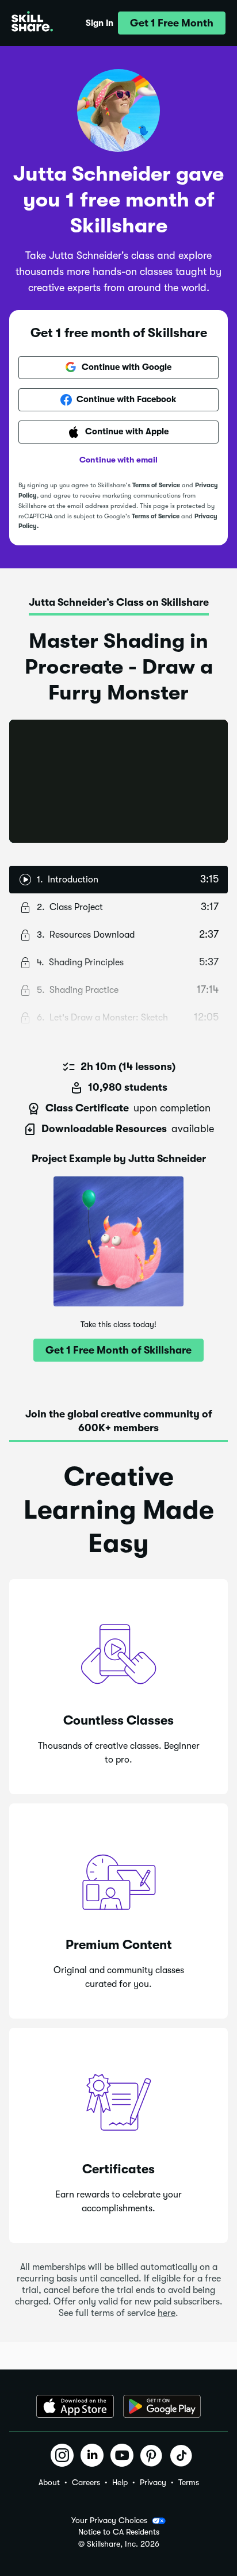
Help (120, 2482)
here (167, 2313)
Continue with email (118, 460)
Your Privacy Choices (109, 2520)
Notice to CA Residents (119, 2532)
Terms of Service (156, 485)
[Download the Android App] (162, 2406)
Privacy (153, 2482)
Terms (189, 2482)
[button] (172, 23)
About (49, 2482)
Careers (86, 2482)
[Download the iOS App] (75, 2406)
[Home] (32, 23)
